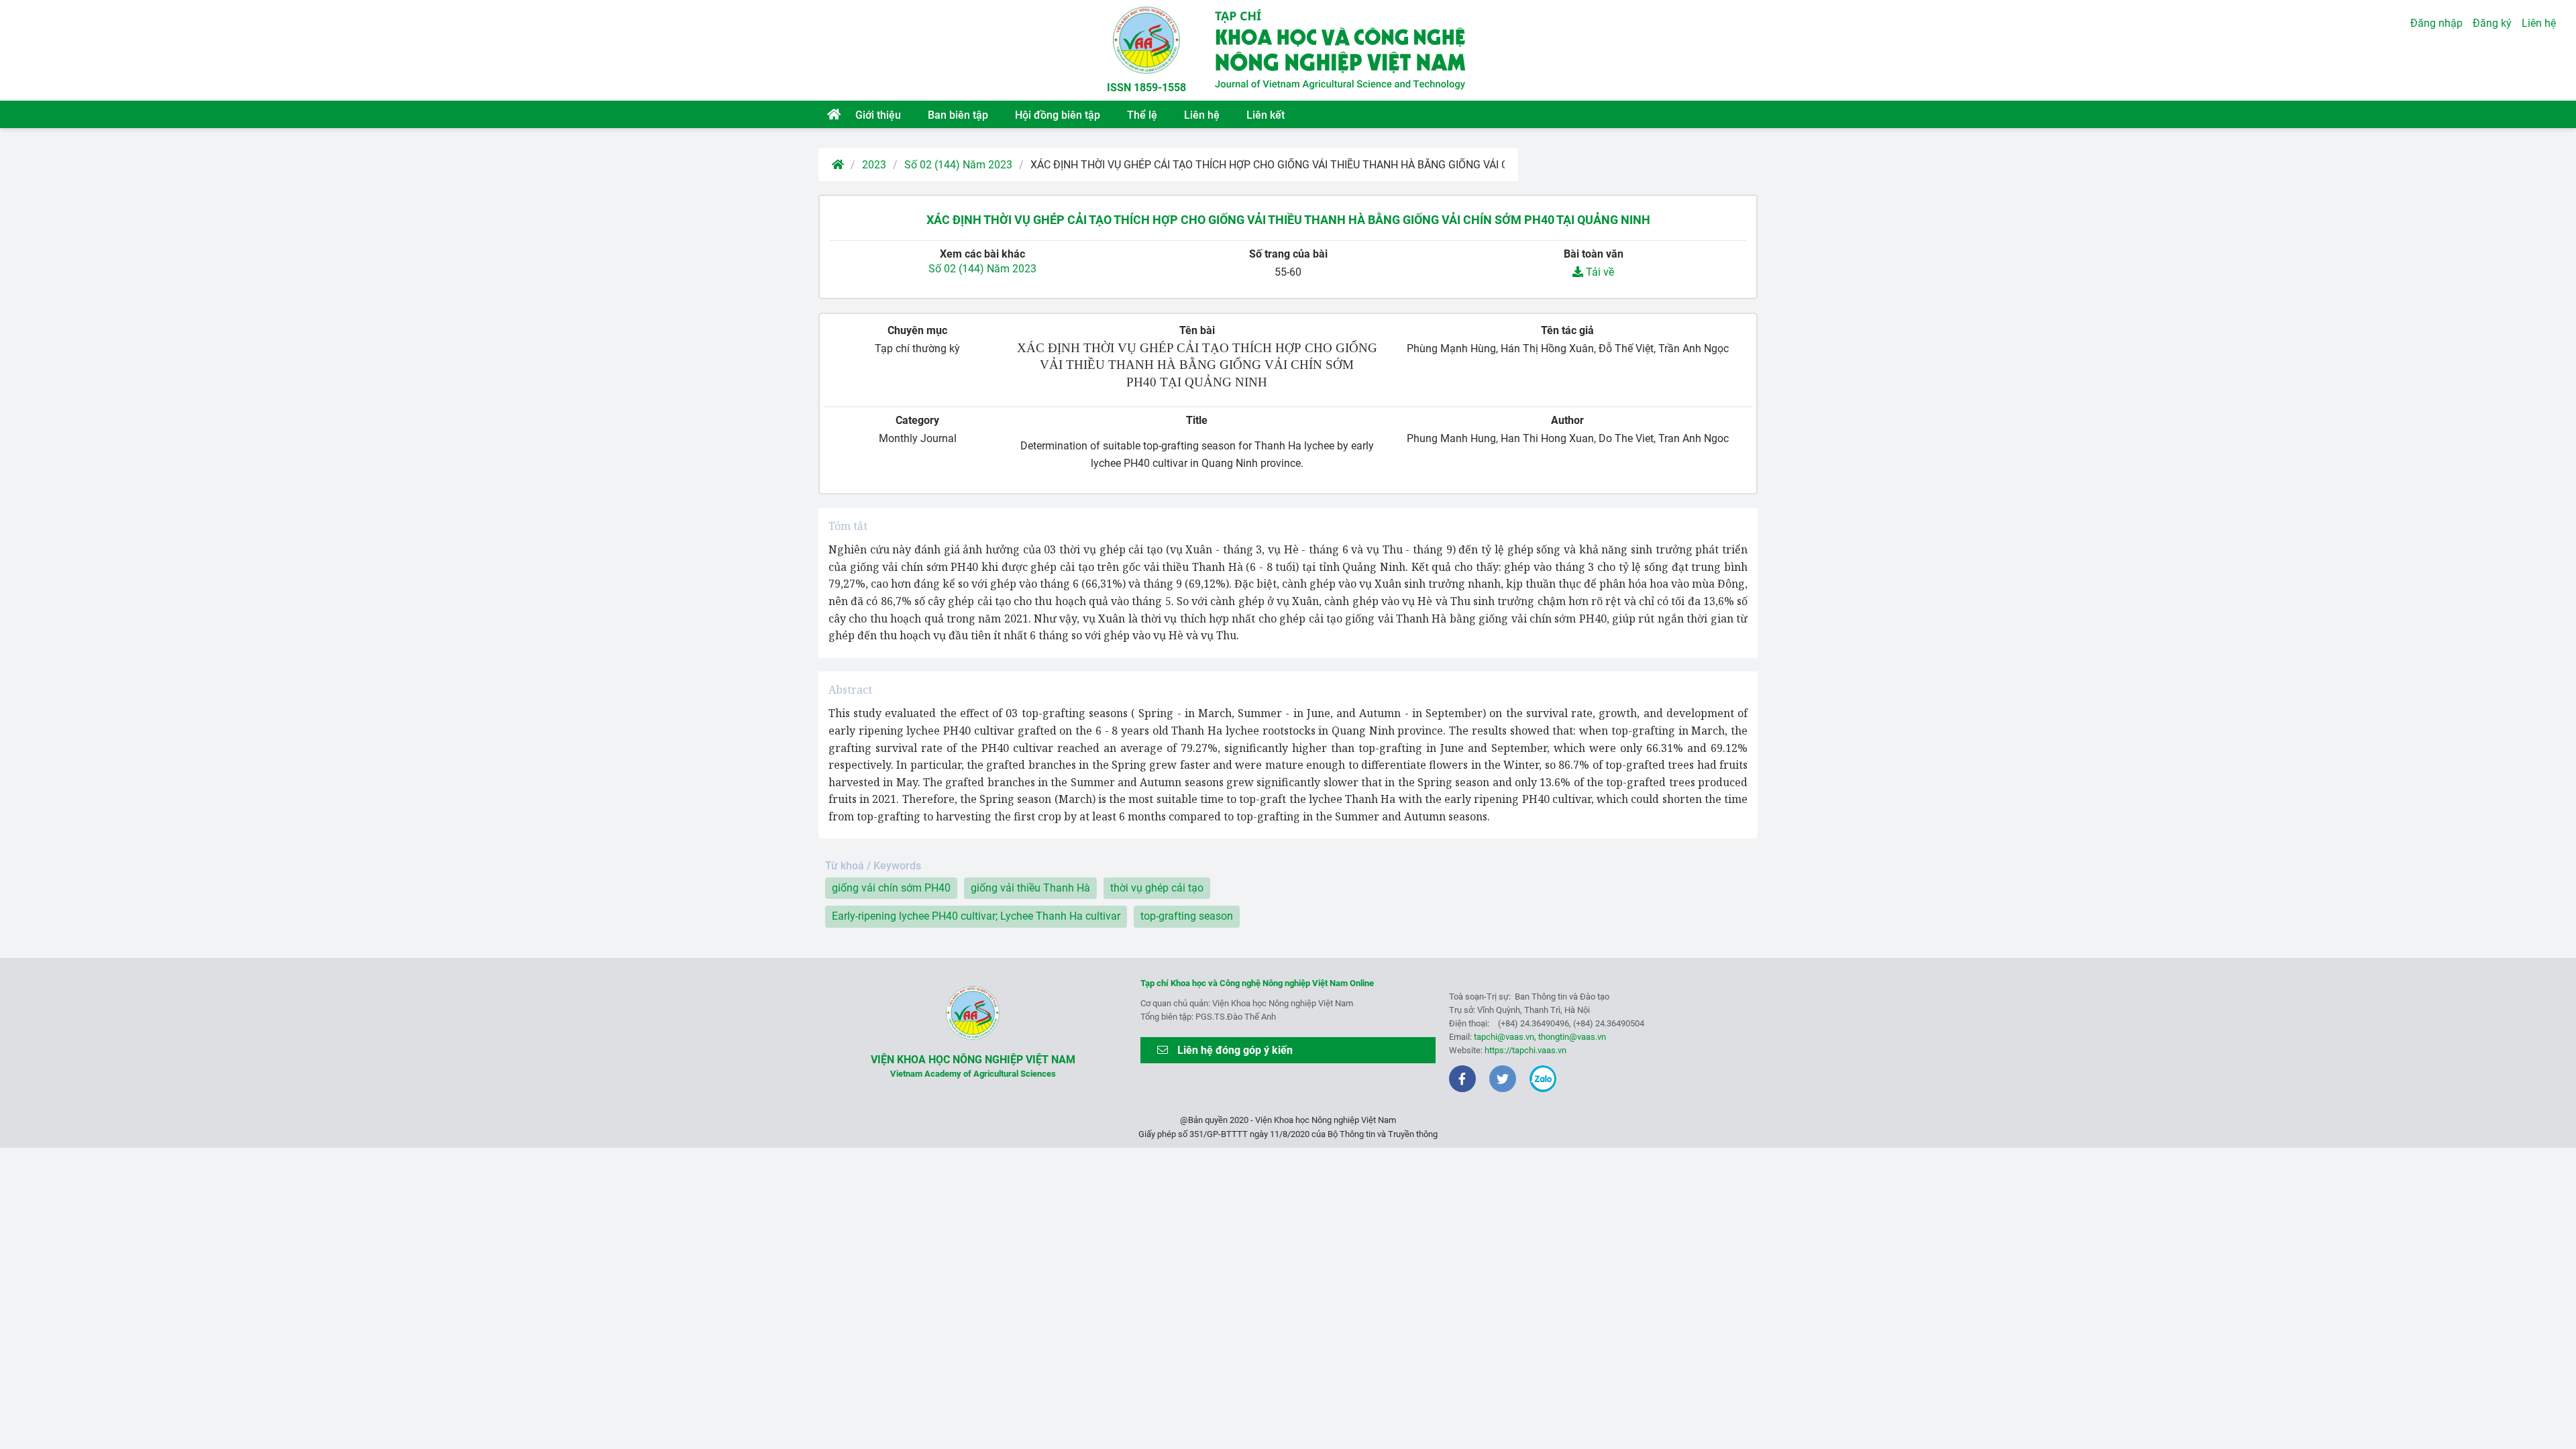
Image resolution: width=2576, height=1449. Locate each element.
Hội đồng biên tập (1058, 115)
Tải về (1599, 272)
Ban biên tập (958, 115)
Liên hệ (1202, 115)
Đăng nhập (2436, 23)
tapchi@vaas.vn (1504, 1037)
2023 (874, 165)
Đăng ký (2492, 23)
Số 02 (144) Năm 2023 (958, 165)
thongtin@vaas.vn (1572, 1037)
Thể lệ (1142, 115)
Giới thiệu (878, 115)
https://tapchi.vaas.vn (1525, 1050)
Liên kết (1266, 115)
